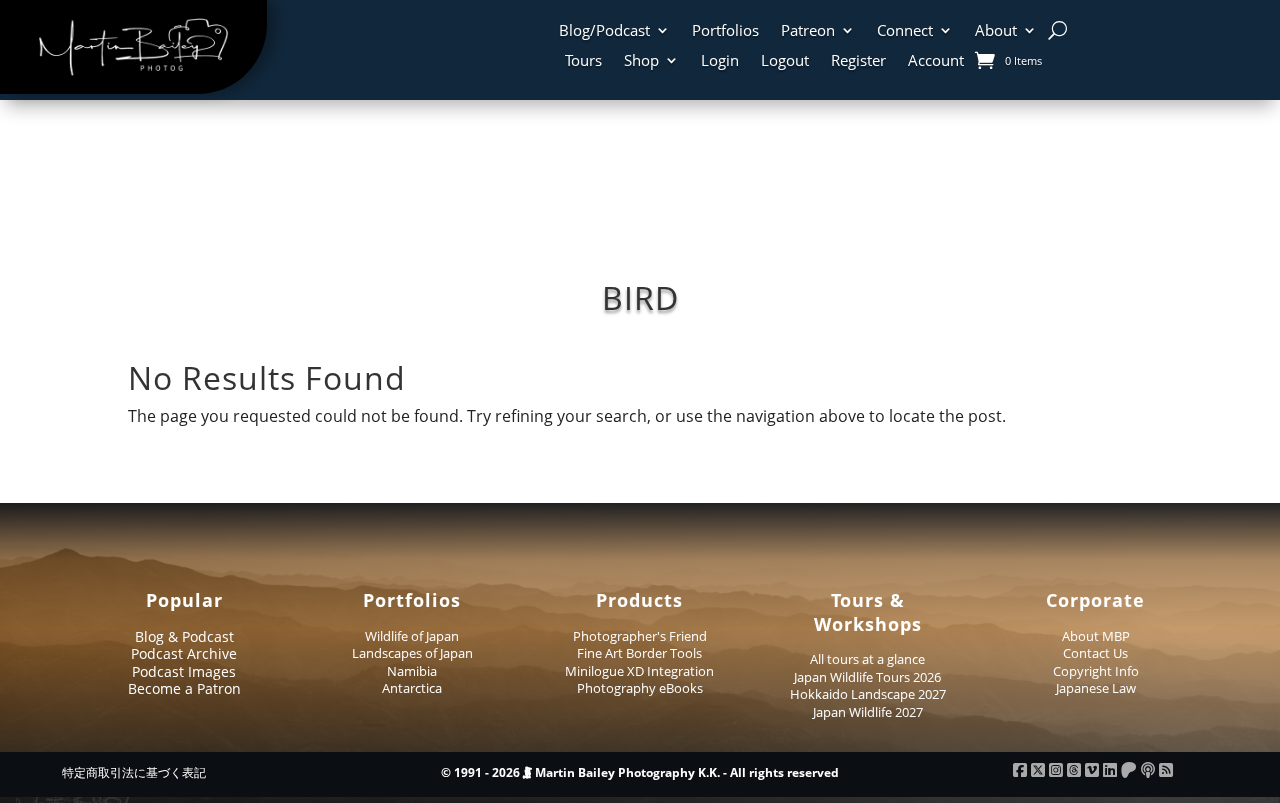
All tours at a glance (867, 659)
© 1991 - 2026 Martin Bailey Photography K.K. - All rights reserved (640, 772)
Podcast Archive (184, 653)
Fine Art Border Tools (639, 653)
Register (858, 61)
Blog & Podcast (184, 636)
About (996, 31)
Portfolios (725, 31)
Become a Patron (184, 688)
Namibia (412, 671)
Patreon (808, 31)
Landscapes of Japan (412, 653)
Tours (583, 61)
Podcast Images (184, 671)
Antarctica (412, 688)
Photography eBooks (640, 688)
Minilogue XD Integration (639, 671)
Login (720, 61)
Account (936, 61)
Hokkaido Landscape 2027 (868, 694)
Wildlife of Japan (412, 636)
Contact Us (1095, 653)
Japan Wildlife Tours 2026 (867, 677)
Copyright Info (1096, 671)
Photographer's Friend (640, 636)
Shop (641, 61)
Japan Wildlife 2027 (868, 712)
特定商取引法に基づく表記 (134, 772)
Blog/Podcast (604, 31)
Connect (905, 31)
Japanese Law (1096, 688)
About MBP (1096, 636)
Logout (785, 61)
